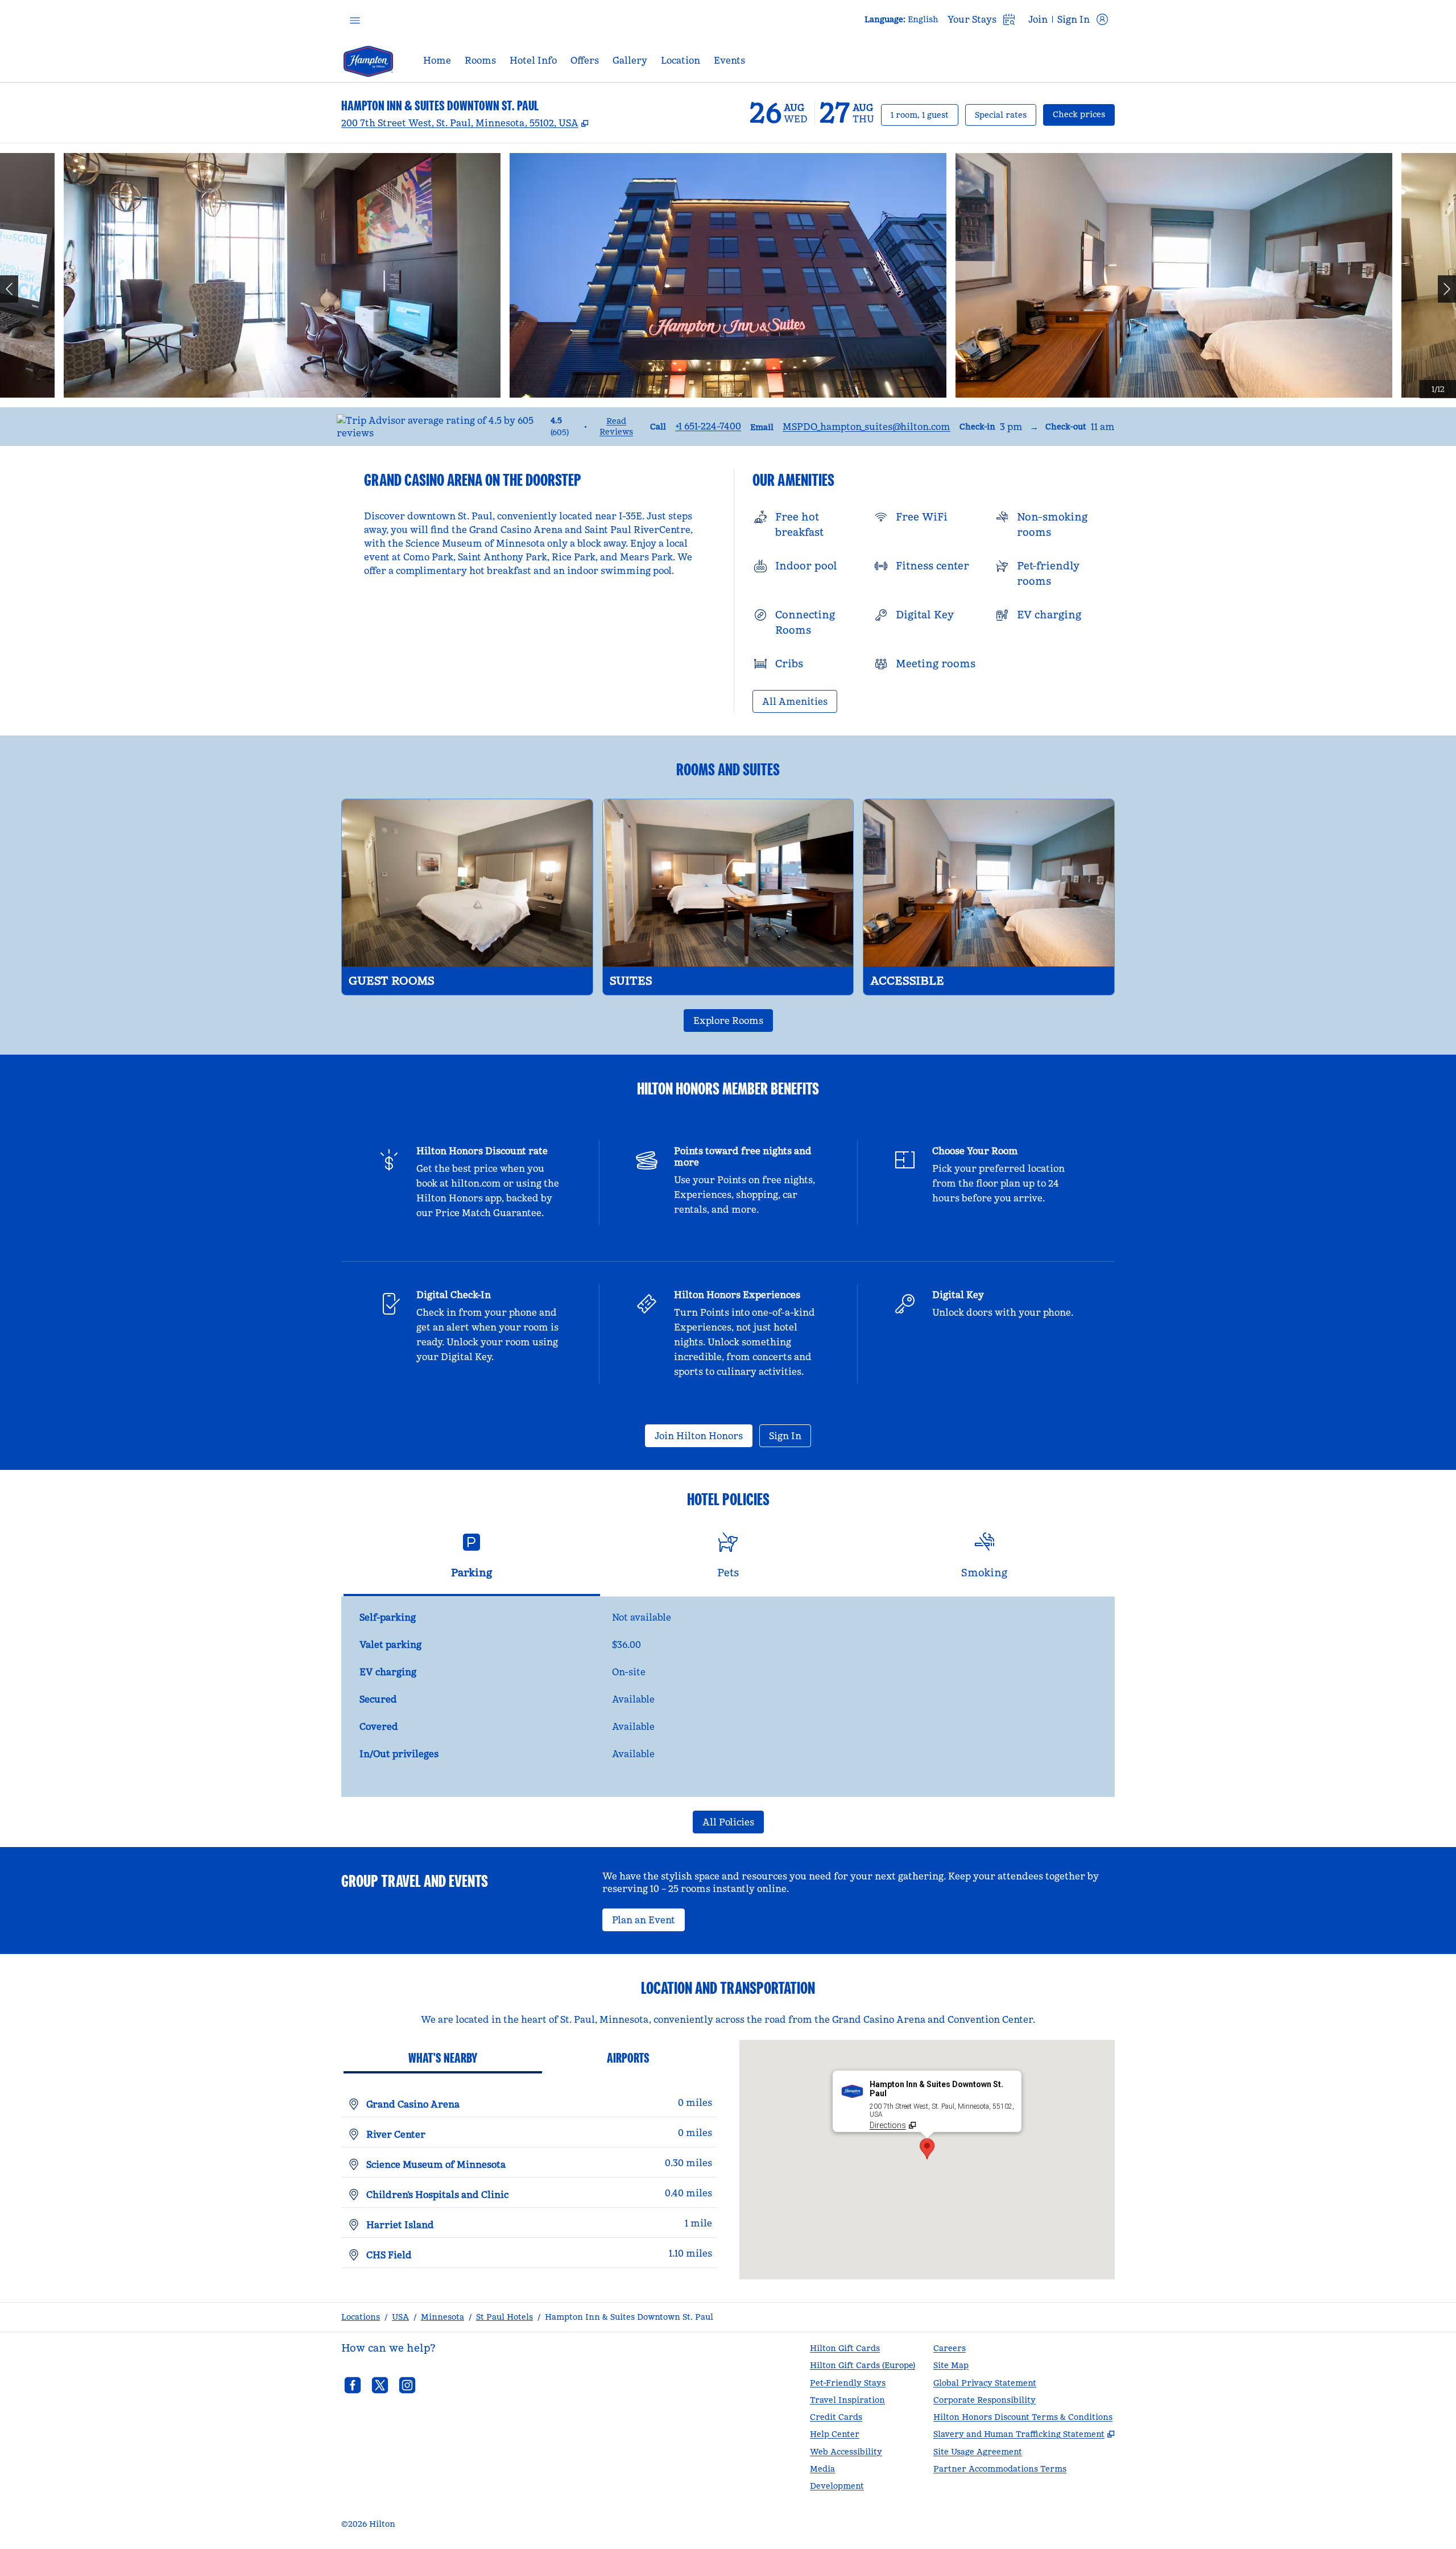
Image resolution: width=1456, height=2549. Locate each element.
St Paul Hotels (504, 2317)
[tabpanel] (728, 1697)
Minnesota (442, 2317)
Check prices (1084, 114)
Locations (361, 2317)
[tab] (472, 1560)
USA (400, 2317)
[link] (708, 426)
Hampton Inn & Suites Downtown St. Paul (629, 2317)
